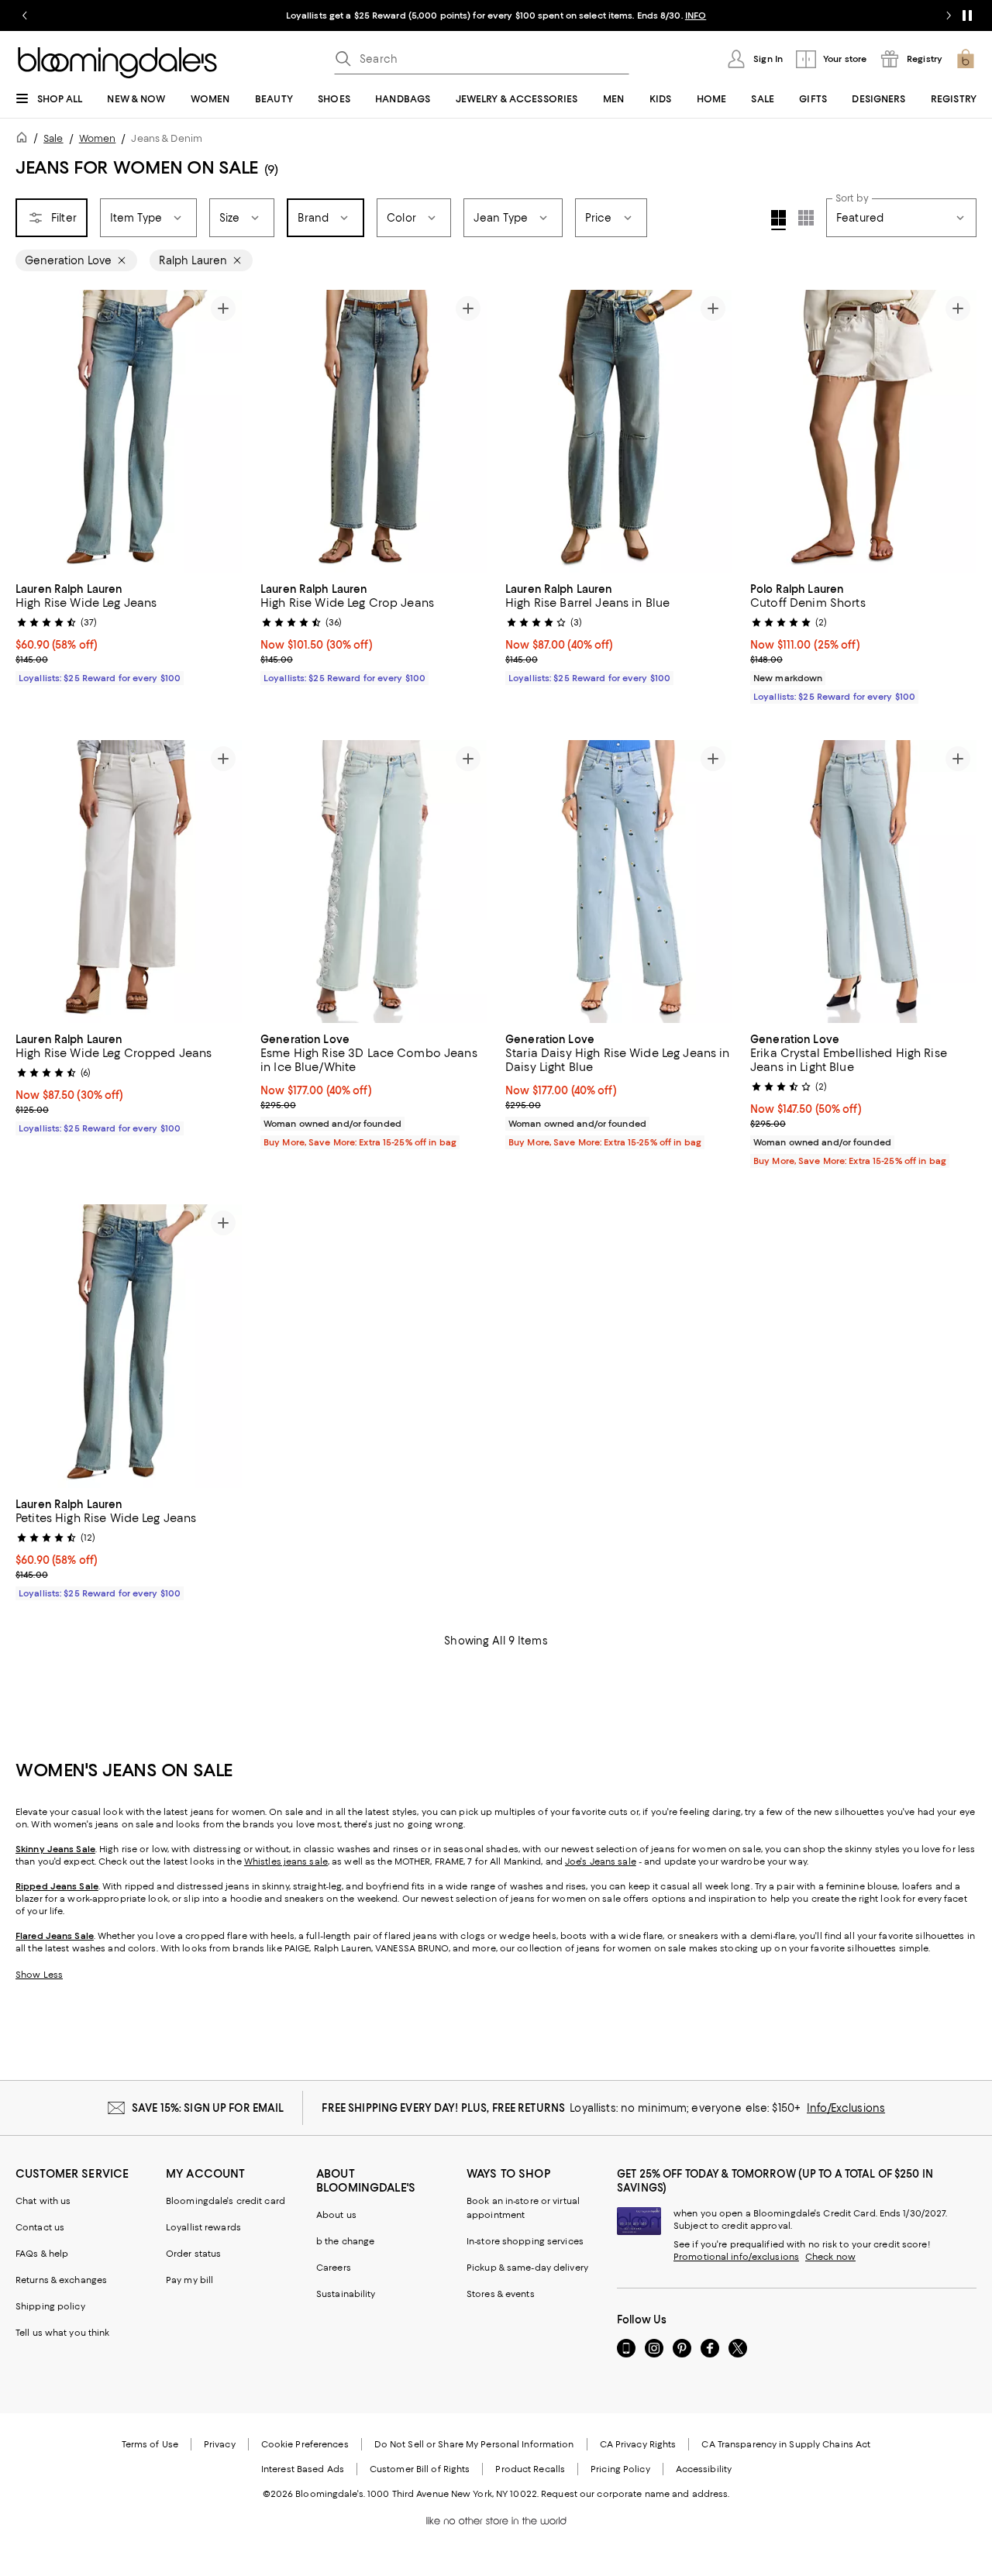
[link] (129, 632)
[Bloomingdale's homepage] (25, 140)
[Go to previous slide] (25, 15)
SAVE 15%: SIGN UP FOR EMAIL (208, 2108)
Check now (830, 2257)
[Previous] (34, 431)
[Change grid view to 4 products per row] (778, 220)
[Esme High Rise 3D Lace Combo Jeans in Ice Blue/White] (374, 882)
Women (98, 138)
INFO (696, 15)
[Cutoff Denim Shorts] (863, 431)
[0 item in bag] (966, 59)
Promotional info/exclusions (736, 2257)
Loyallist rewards (203, 2227)
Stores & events (501, 2294)
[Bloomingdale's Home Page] (117, 63)
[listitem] (496, 15)
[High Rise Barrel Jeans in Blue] (618, 431)
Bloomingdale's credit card (226, 2201)
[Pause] (967, 15)
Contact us (40, 2227)
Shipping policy (50, 2306)
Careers (334, 2268)
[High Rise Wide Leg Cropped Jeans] (129, 882)
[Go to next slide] (949, 15)
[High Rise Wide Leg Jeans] (129, 431)
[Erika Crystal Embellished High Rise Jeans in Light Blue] (863, 882)
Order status (193, 2254)
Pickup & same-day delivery (527, 2268)
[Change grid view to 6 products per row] (806, 218)
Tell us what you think (62, 2333)
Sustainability (346, 2294)
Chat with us (43, 2201)
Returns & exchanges (61, 2280)
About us (336, 2215)
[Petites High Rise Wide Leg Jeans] (129, 1346)
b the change (345, 2241)
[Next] (223, 431)
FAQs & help (42, 2254)
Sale (53, 138)
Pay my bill (189, 2280)
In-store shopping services (525, 2241)
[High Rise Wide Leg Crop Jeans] (374, 431)
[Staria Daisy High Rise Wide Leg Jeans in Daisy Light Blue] (618, 882)
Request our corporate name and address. (635, 2494)
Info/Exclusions (846, 2108)
